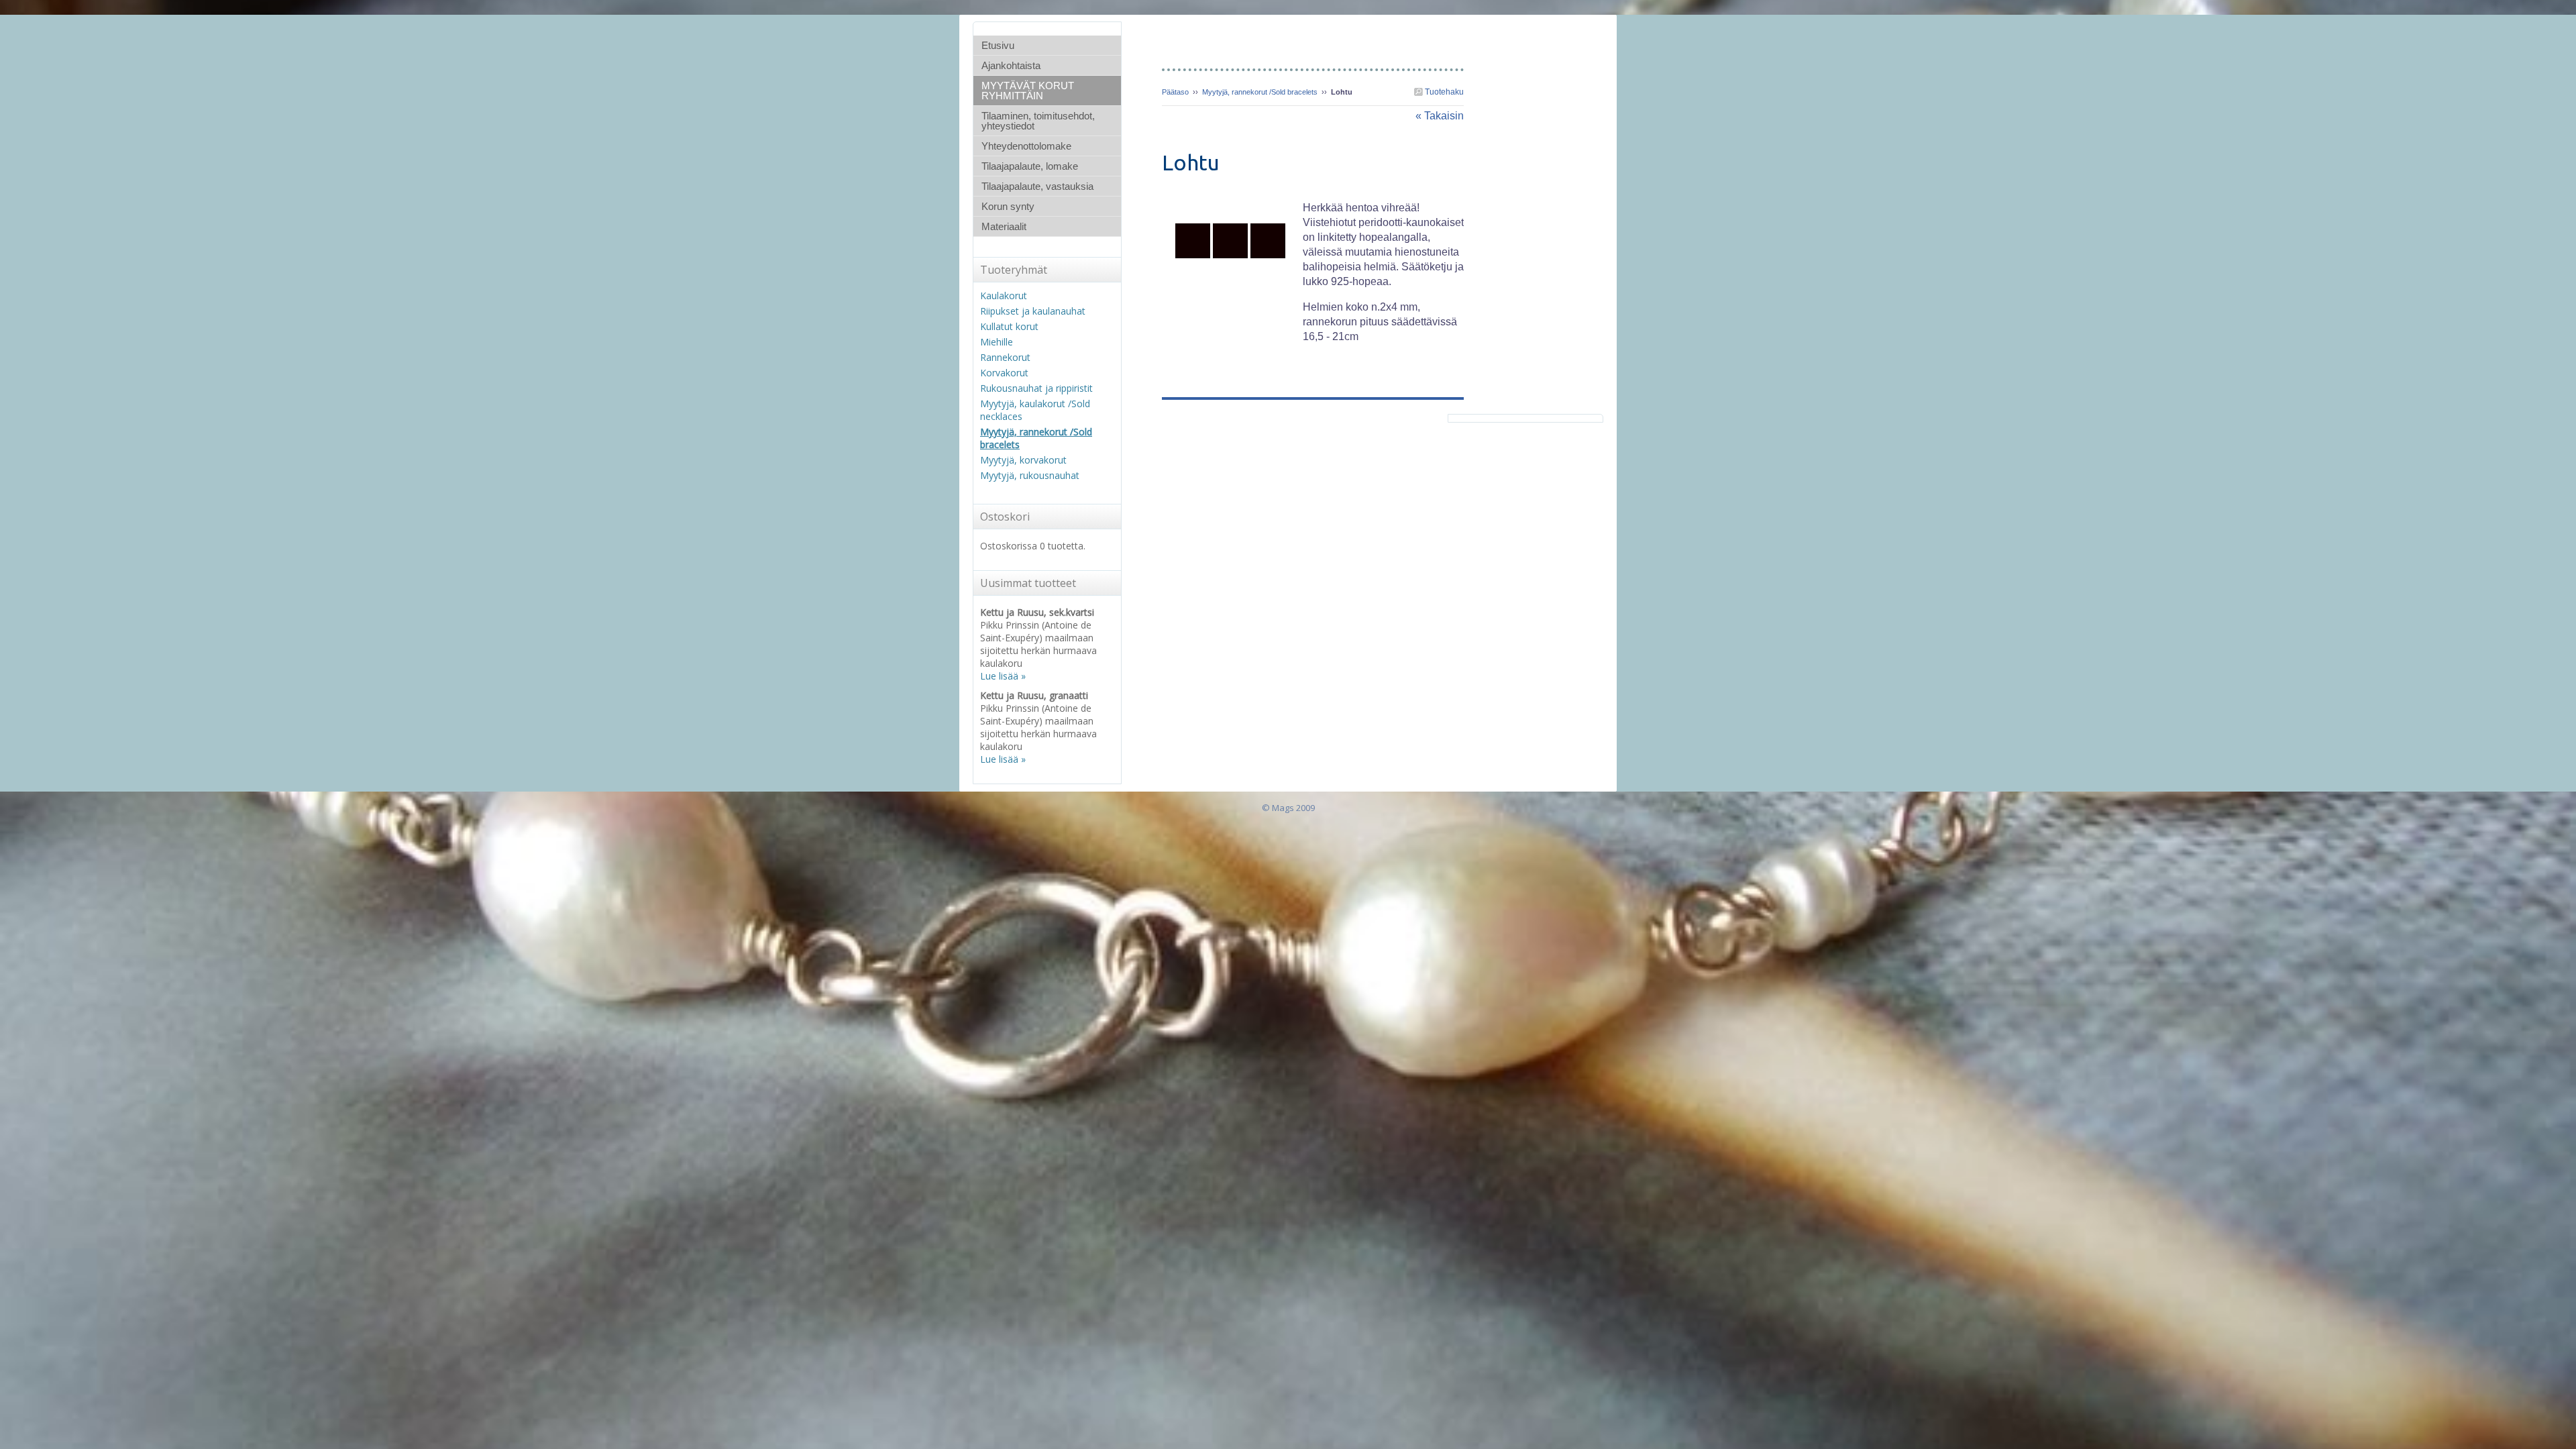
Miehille (997, 342)
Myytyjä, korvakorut (1023, 460)
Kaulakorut (1004, 296)
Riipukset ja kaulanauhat (1033, 311)
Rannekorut (1005, 357)
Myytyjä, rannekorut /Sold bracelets (1260, 92)
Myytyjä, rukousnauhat (1030, 475)
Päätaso (1175, 92)
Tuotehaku (1443, 92)
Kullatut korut (1009, 326)
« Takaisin (1440, 116)
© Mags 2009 (1288, 808)
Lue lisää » (1003, 676)
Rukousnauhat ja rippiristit (1036, 388)
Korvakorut (1004, 373)
